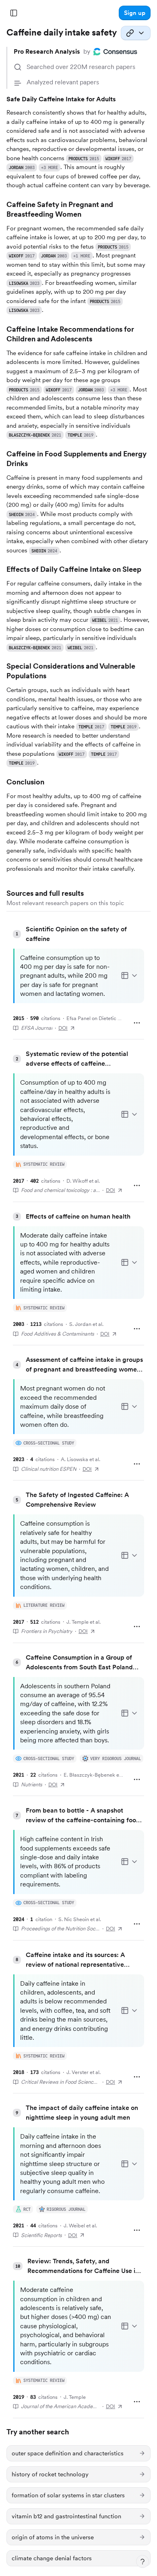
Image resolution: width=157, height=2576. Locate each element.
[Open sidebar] (14, 13)
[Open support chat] (143, 2561)
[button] (135, 13)
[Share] (136, 33)
